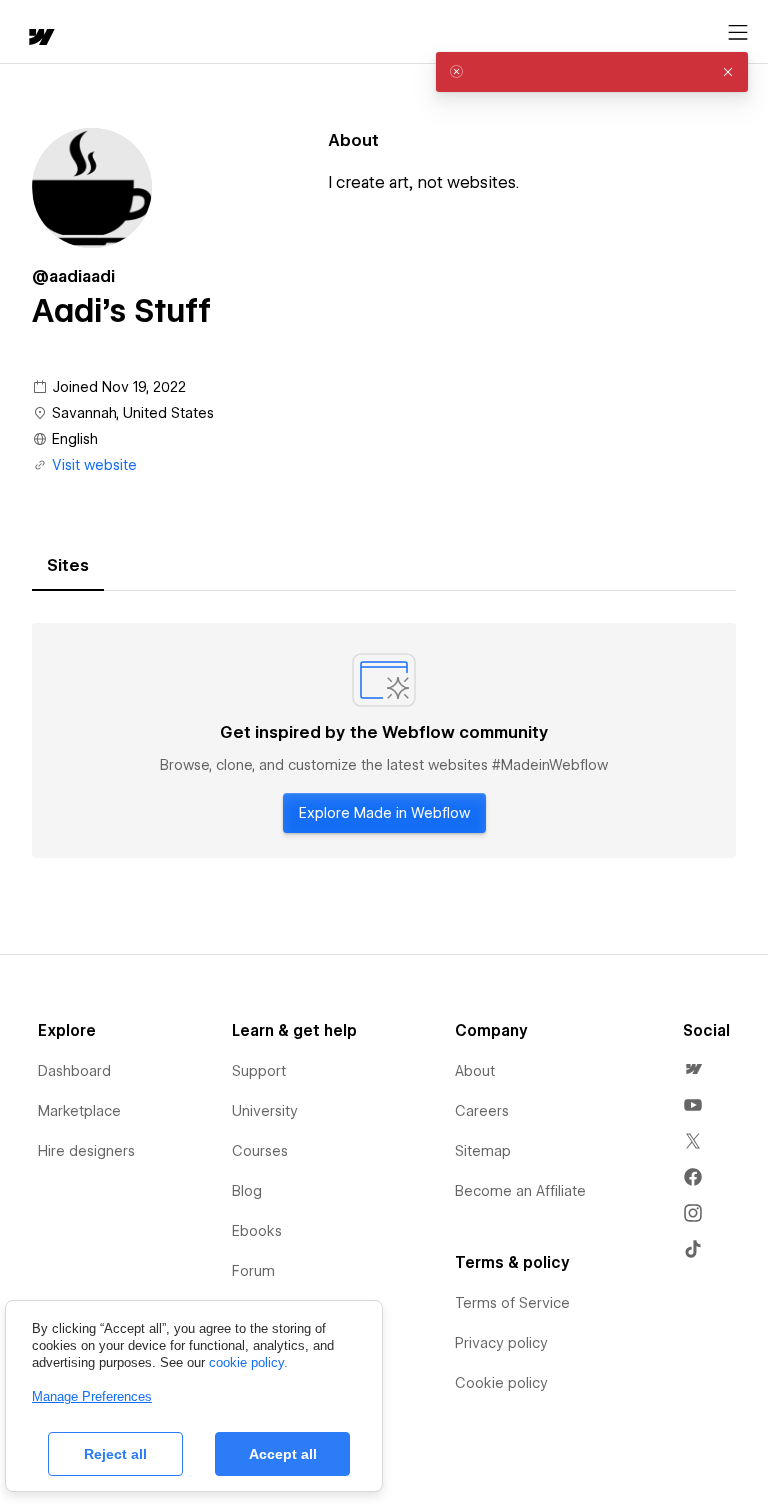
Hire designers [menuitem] (86, 1151)
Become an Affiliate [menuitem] (520, 1191)
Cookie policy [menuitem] (501, 1383)
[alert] (592, 72)
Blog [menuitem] (247, 1191)
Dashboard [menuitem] (74, 1071)
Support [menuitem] (259, 1071)
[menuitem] (693, 1069)
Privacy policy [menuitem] (501, 1343)
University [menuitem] (265, 1111)
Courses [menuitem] (260, 1151)
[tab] (68, 566)
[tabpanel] (384, 741)
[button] (728, 72)
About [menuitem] (475, 1071)
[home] (40, 38)
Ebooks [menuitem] (257, 1231)
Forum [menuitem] (253, 1271)
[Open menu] (738, 33)
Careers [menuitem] (482, 1111)
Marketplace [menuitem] (79, 1111)
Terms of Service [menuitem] (512, 1303)
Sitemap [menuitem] (483, 1151)
